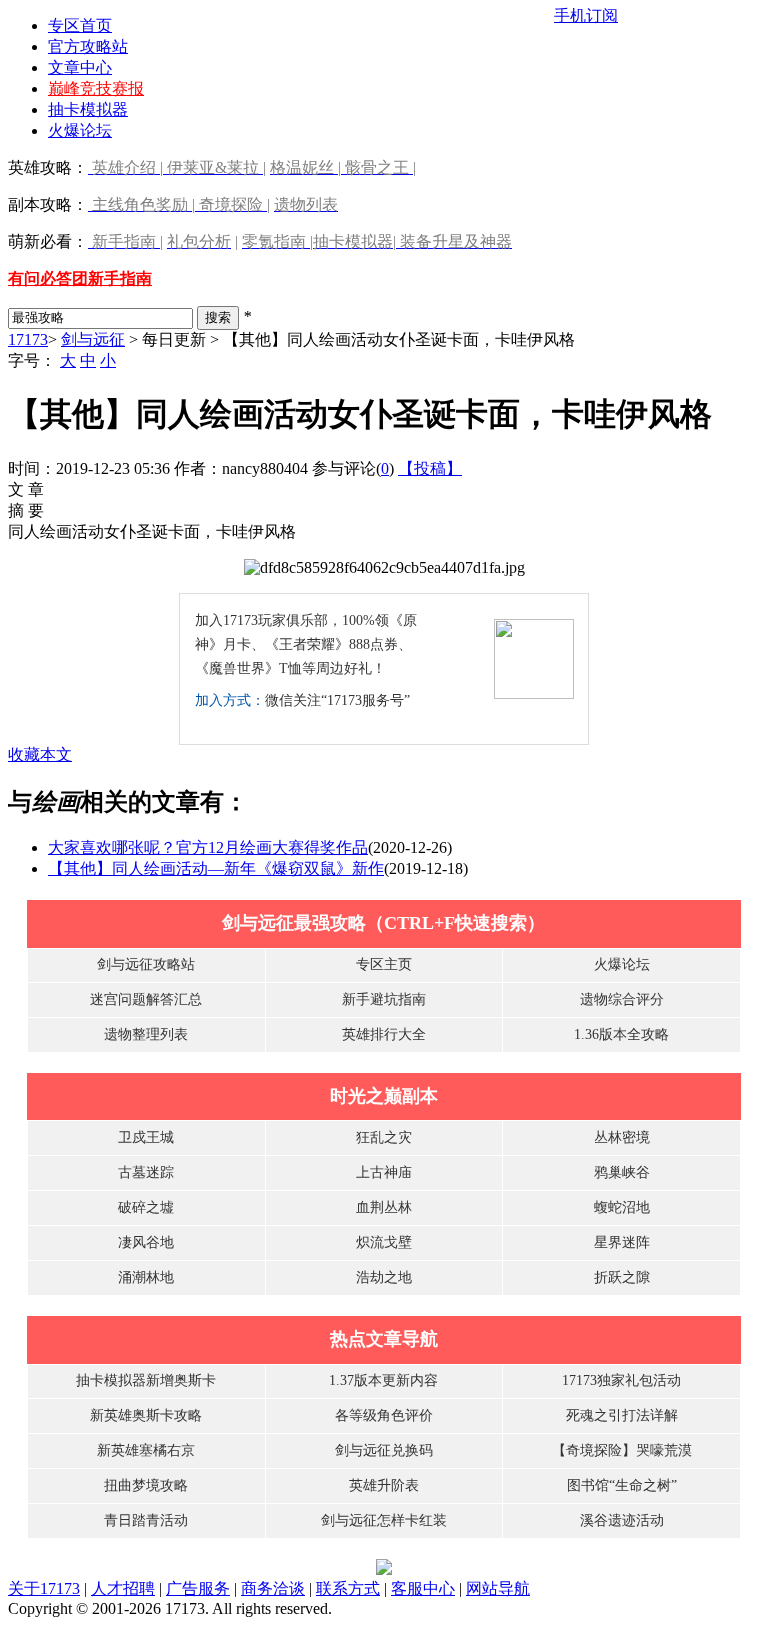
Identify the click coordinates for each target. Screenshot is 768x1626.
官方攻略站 (88, 46)
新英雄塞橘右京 (146, 1450)
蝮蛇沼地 (622, 1207)
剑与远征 (93, 339)
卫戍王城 (146, 1137)
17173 (28, 339)
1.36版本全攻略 (621, 1034)
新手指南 (120, 278)
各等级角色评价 (384, 1415)
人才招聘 (123, 1588)
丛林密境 (622, 1137)
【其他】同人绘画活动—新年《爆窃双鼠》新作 (216, 868)
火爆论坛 (80, 130)
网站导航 (498, 1588)
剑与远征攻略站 (146, 964)
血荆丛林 (384, 1207)
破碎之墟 (146, 1207)
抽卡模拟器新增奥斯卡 (146, 1380)
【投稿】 (430, 468)
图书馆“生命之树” (622, 1485)
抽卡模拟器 (88, 109)
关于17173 (44, 1588)
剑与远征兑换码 (384, 1450)
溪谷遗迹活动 (622, 1520)
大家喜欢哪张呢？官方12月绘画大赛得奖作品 (208, 847)
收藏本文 (40, 754)
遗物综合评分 (622, 999)
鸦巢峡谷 (622, 1172)
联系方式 (348, 1588)
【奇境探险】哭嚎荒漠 (622, 1450)
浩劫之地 (384, 1277)
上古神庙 (384, 1172)
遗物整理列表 (146, 1034)
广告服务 (198, 1588)
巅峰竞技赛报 (96, 88)
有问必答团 (48, 278)
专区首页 (80, 25)
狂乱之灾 (384, 1137)
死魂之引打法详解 (622, 1415)
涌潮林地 (146, 1277)
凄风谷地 (146, 1242)
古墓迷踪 (146, 1172)
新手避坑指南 (384, 999)
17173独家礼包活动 (621, 1380)
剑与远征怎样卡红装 (384, 1520)
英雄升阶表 (384, 1485)
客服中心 (423, 1588)
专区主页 (384, 964)
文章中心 (80, 67)
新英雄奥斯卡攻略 (146, 1415)
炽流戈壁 (384, 1242)
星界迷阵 (622, 1242)
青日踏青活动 (146, 1520)
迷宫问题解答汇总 (146, 999)
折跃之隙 (622, 1277)
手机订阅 (586, 15)
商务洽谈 (273, 1588)
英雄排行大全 (384, 1034)
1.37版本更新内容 (383, 1380)
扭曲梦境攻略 (146, 1485)
